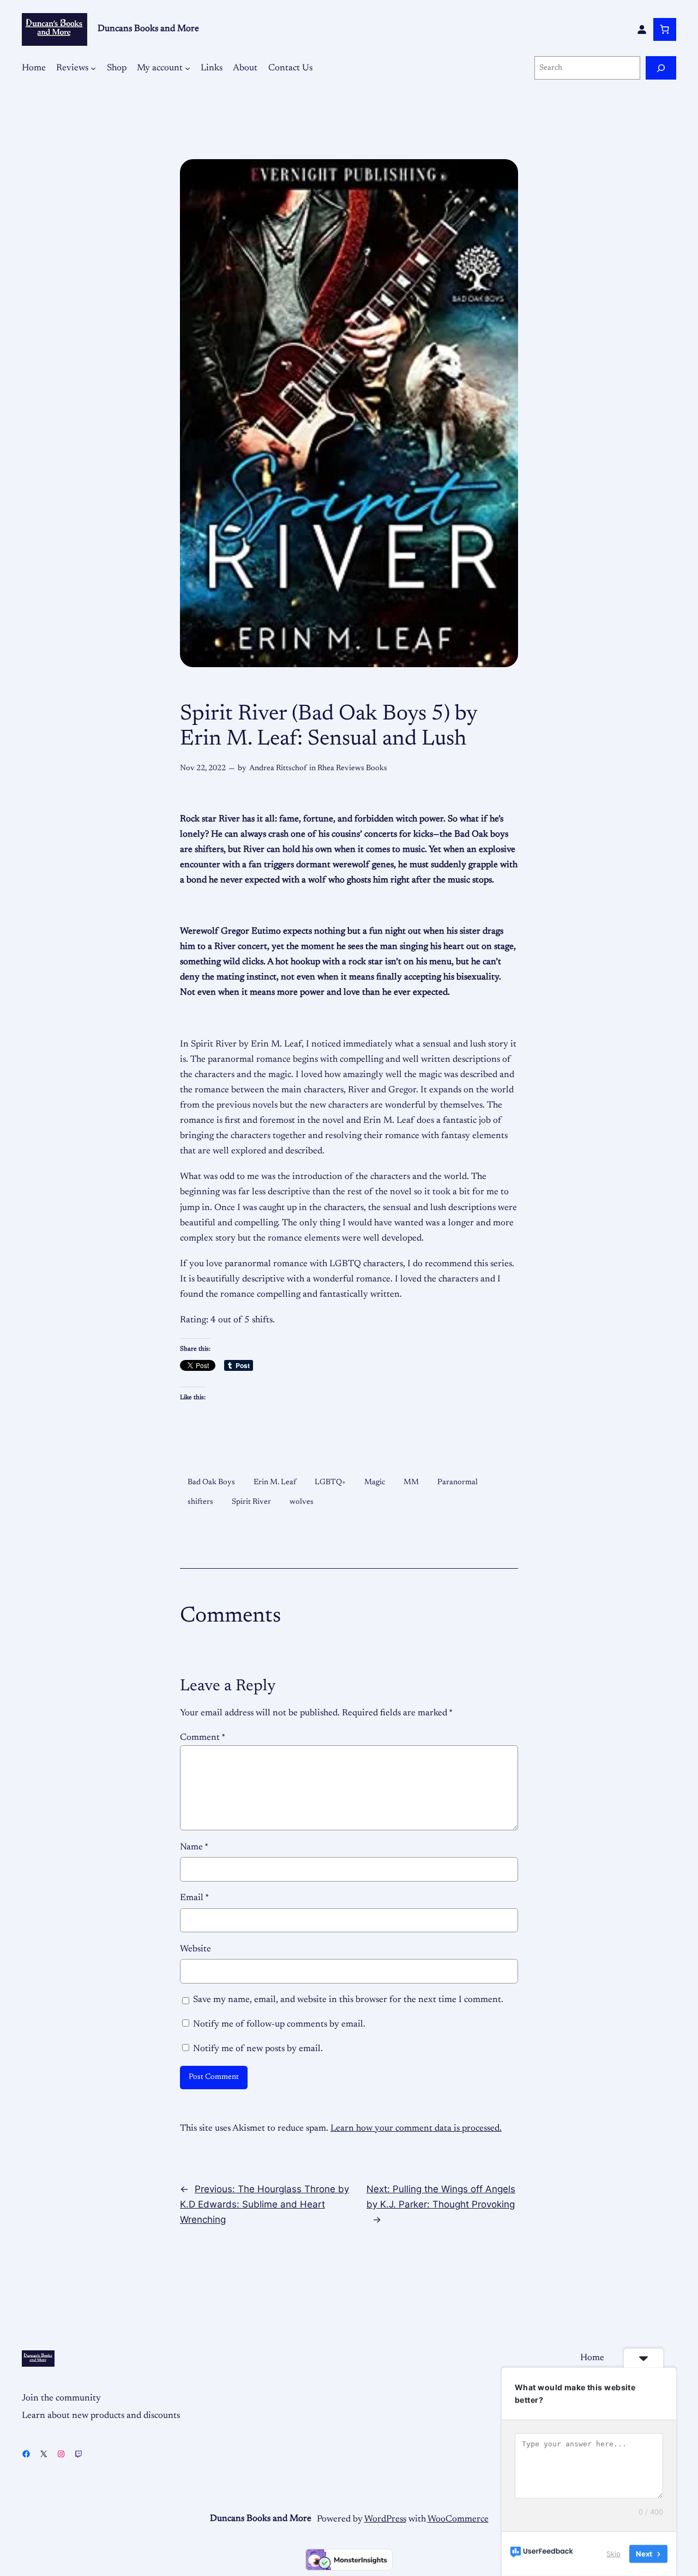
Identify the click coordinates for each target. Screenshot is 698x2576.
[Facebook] (26, 2454)
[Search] (661, 68)
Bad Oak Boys (211, 1482)
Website (195, 1949)
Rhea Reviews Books (352, 768)
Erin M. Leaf (275, 1482)
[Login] (642, 29)
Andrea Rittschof (278, 768)
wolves (302, 1502)
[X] (44, 2454)
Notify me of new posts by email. (258, 2049)
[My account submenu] (188, 68)
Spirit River (251, 1502)
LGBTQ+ (330, 1482)
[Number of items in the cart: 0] (665, 29)
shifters (200, 1502)
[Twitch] (79, 2454)
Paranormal (458, 1482)
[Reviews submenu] (93, 68)
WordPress (385, 2519)
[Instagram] (61, 2454)
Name (194, 1847)
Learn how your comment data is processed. (416, 2128)
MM (411, 1482)
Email (194, 1898)
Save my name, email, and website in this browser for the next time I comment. (348, 2000)
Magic (375, 1482)
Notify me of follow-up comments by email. (279, 2024)
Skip (613, 2554)
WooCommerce (458, 2519)
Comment (203, 1738)
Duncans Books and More (148, 29)
